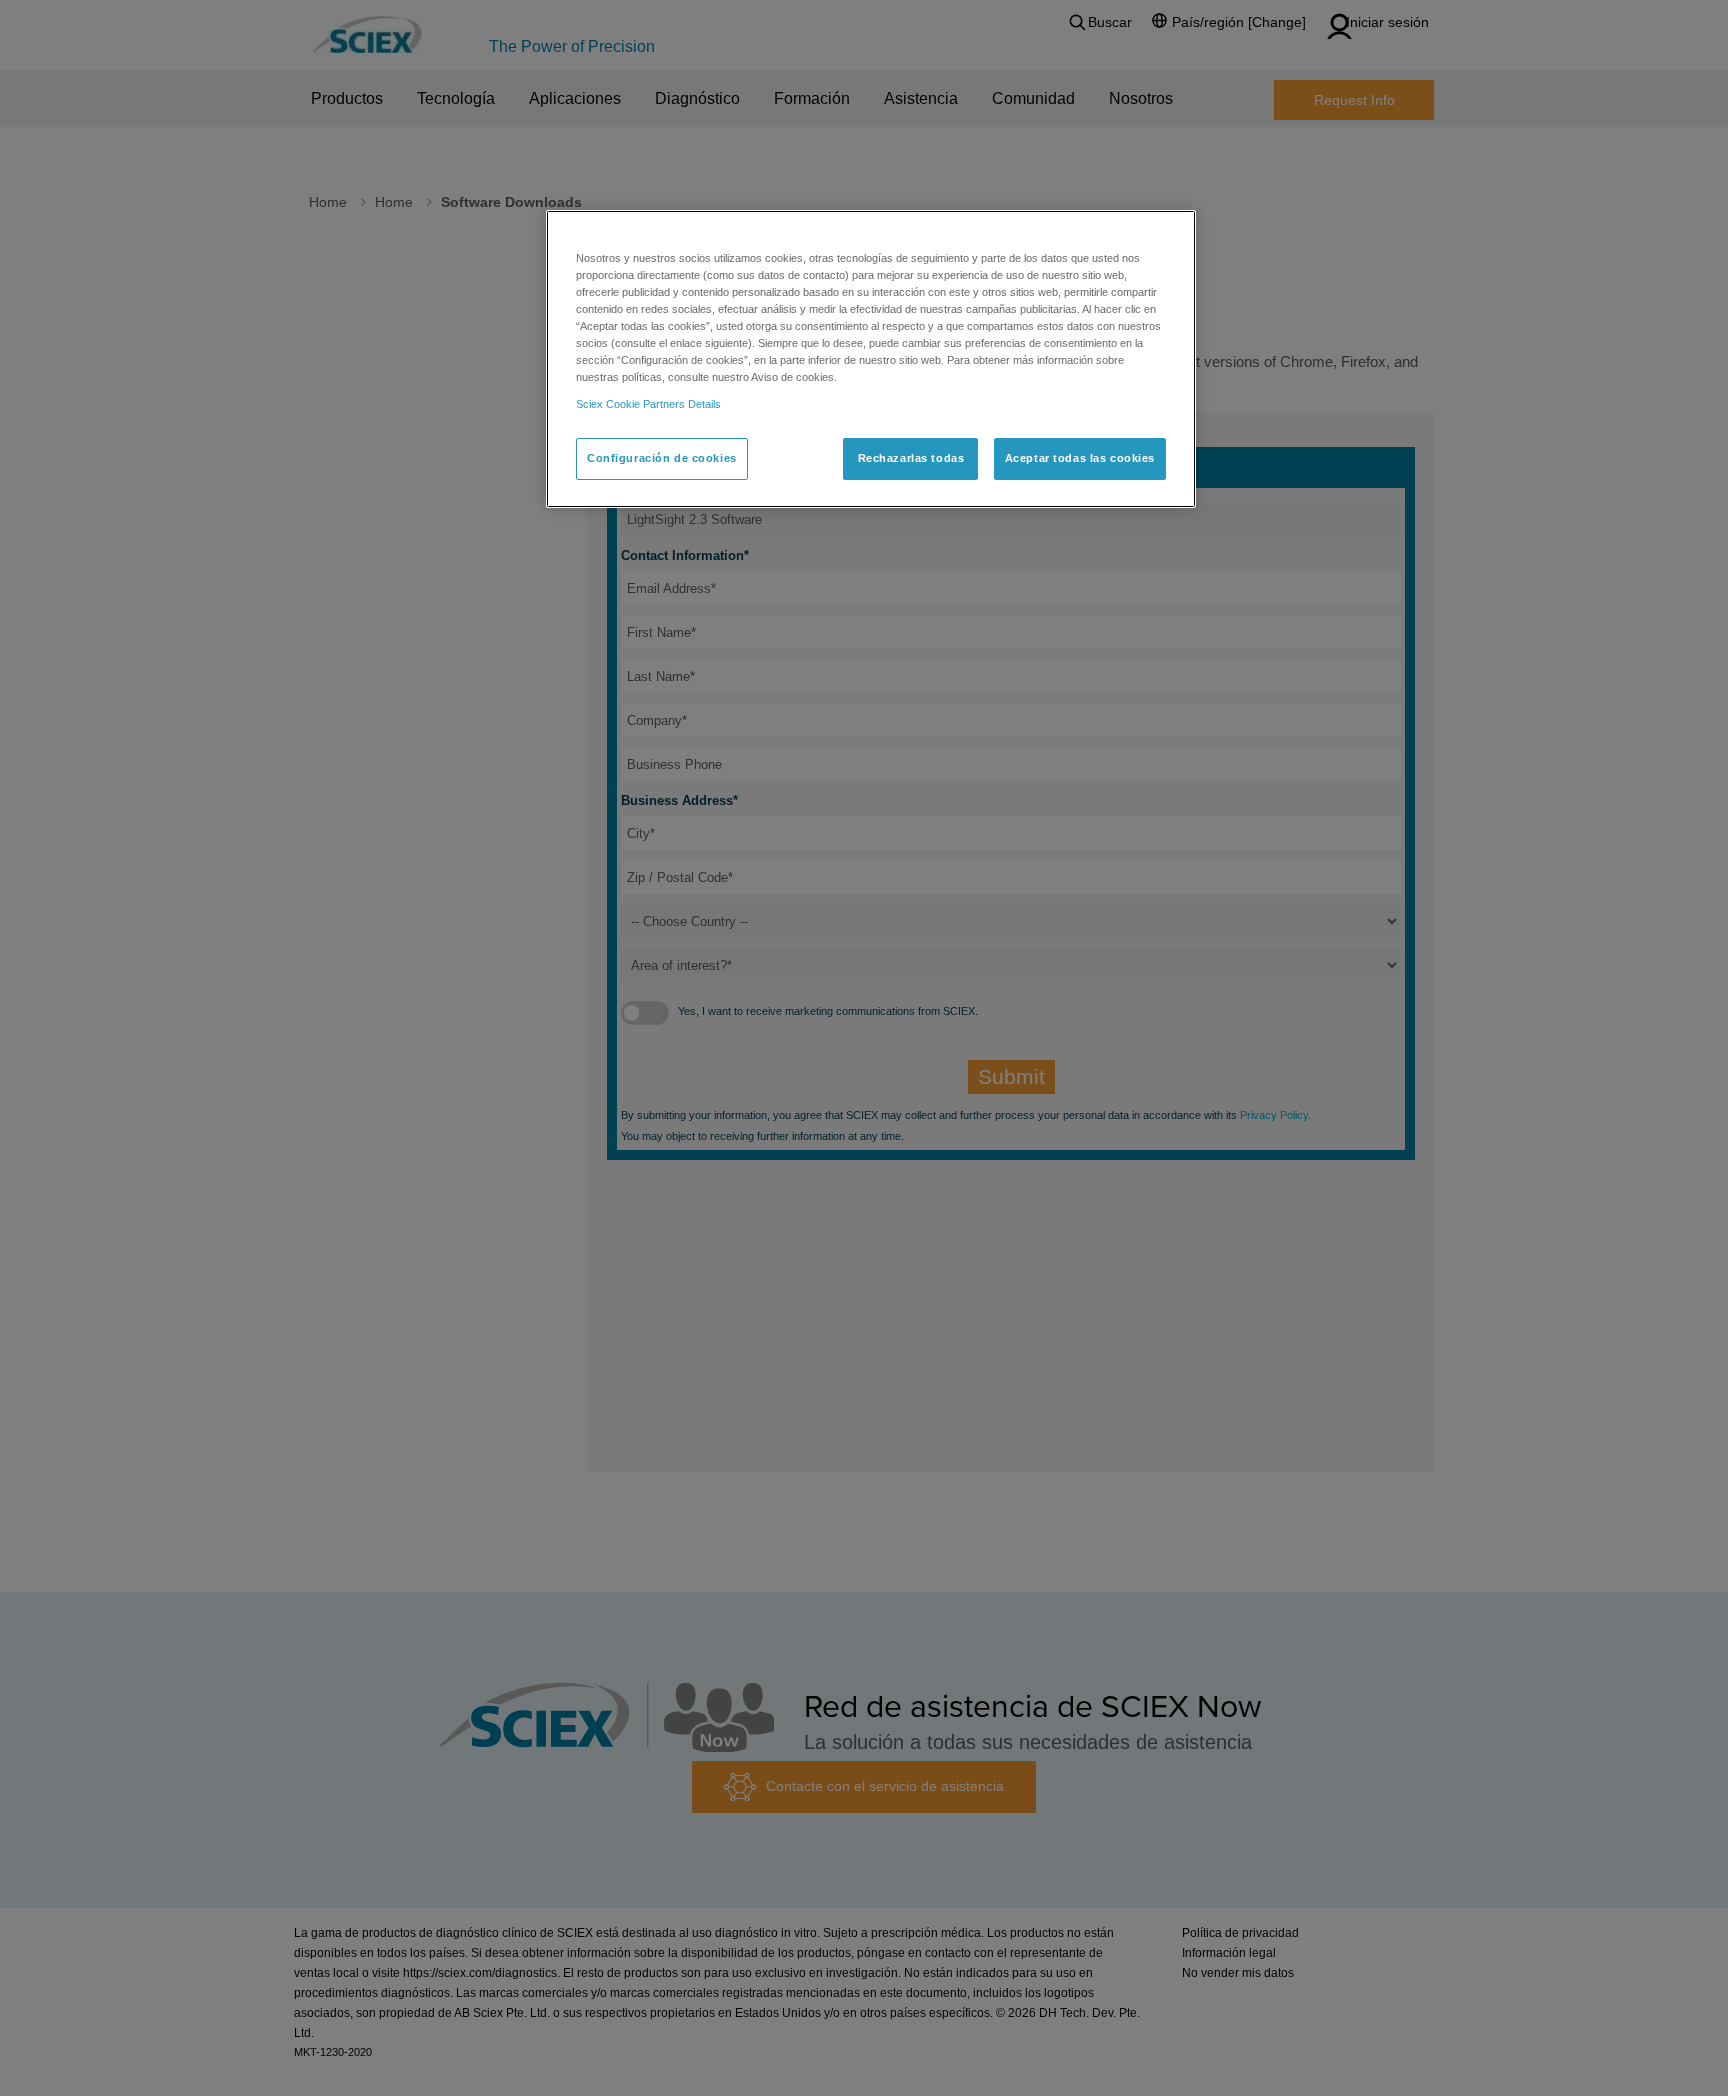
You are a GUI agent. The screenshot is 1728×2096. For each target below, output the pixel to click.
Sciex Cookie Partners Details (648, 404)
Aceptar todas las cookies (1080, 458)
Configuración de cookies (662, 458)
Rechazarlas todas (911, 458)
